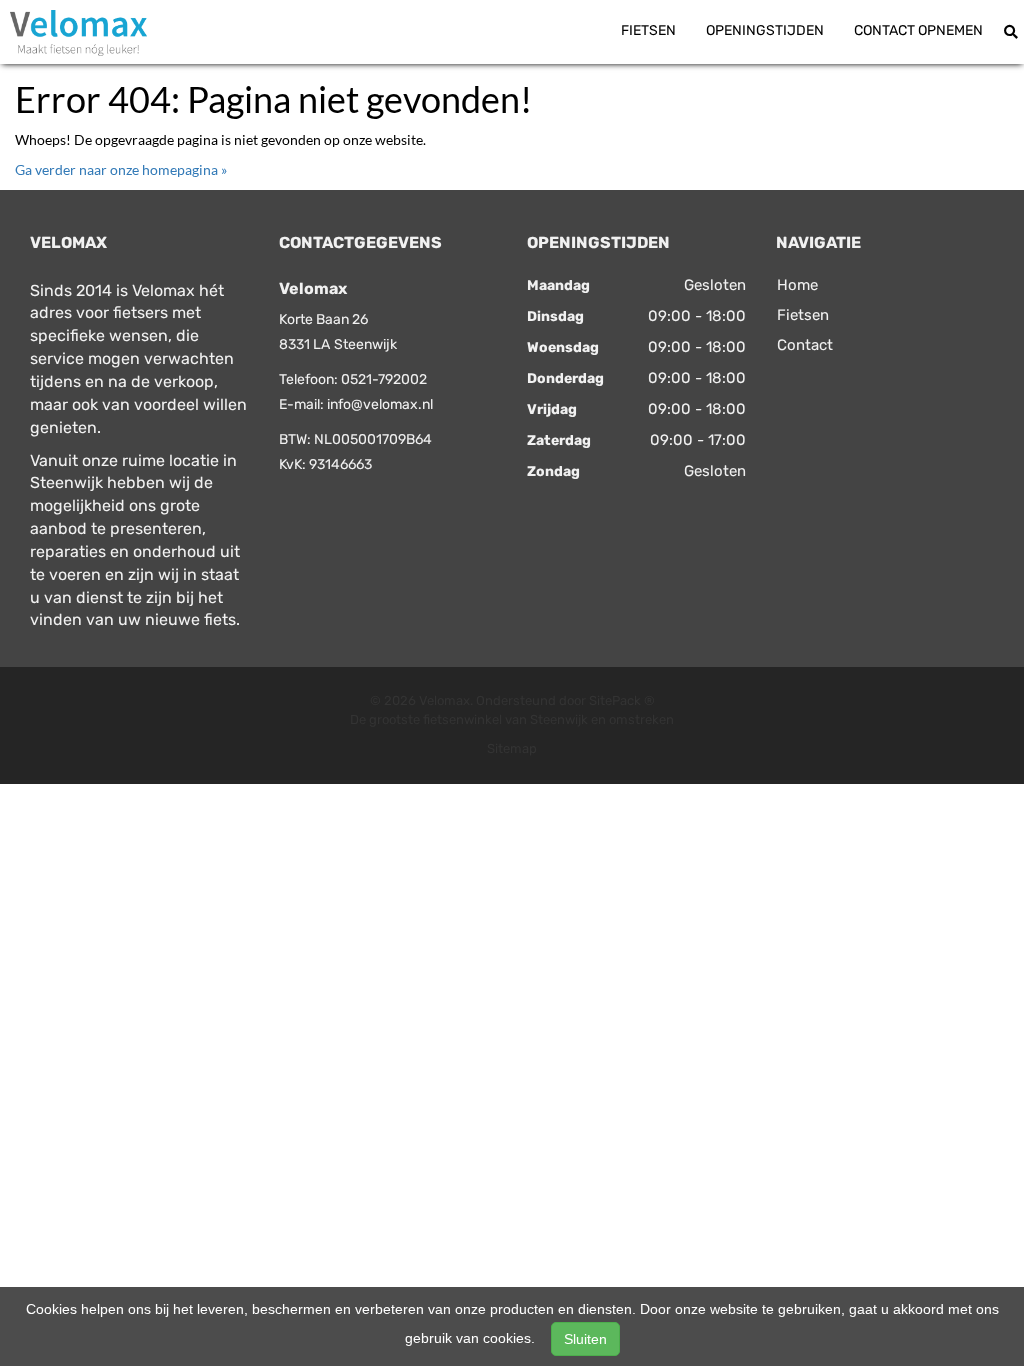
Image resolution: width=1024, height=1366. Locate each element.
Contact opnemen (918, 30)
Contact (805, 345)
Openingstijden (765, 30)
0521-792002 (384, 379)
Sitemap (512, 748)
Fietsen (648, 30)
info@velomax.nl (380, 404)
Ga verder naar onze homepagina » (121, 169)
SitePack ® (622, 700)
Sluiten (585, 1339)
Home (797, 285)
